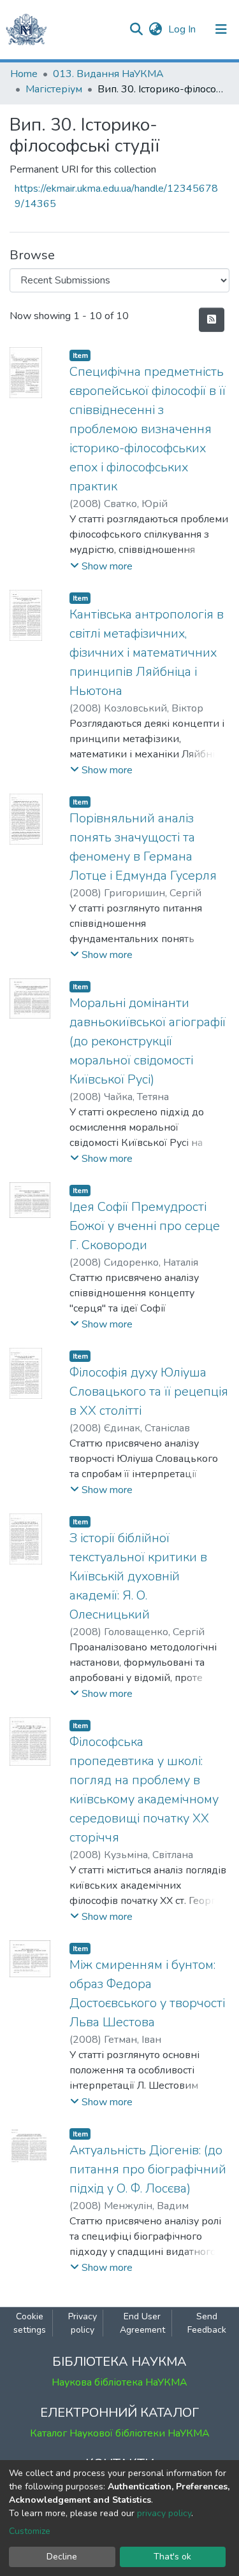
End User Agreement (142, 2323)
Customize (30, 2531)
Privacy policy (83, 2323)
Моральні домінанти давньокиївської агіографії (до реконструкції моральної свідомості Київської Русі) (148, 1041)
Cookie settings (30, 2323)
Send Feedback (207, 2323)
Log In (183, 29)
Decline (62, 2557)
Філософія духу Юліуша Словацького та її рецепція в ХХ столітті (149, 1392)
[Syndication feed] (212, 320)
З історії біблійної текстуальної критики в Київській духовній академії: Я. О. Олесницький (138, 1576)
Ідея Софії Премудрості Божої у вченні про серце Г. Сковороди (145, 1226)
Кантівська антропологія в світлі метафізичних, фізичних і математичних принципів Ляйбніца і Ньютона (147, 653)
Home (24, 74)
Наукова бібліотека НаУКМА (119, 2382)
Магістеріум (54, 89)
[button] (155, 29)
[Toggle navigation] (221, 29)
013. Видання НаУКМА (108, 74)
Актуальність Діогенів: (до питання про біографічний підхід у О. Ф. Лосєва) (148, 2169)
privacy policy (164, 2513)
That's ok (172, 2557)
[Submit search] (136, 29)
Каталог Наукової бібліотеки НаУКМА (120, 2433)
